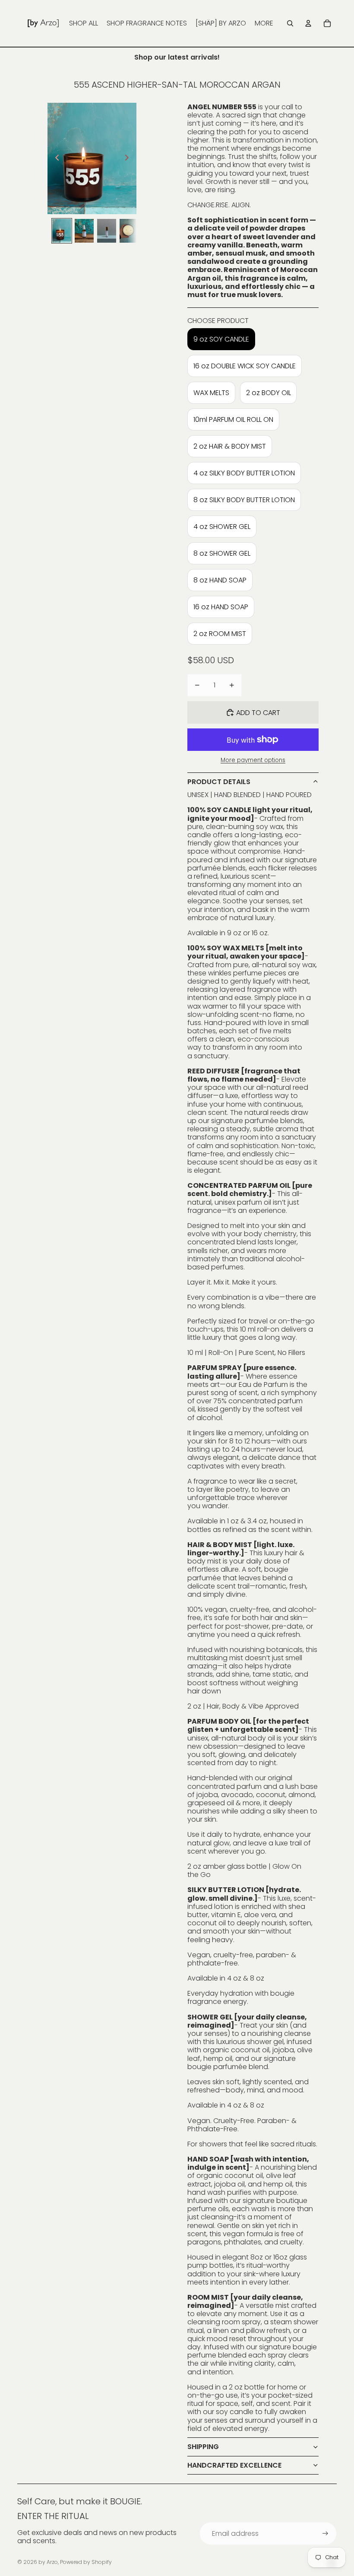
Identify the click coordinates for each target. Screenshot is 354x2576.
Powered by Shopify (86, 2562)
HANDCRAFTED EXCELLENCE (234, 2465)
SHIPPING (203, 2447)
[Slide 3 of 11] (107, 231)
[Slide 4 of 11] (129, 231)
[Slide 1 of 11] (62, 231)
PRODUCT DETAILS (219, 782)
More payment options (253, 760)
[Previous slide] (55, 158)
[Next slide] (129, 158)
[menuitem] (84, 23)
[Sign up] (325, 2533)
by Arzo (48, 2562)
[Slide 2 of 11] (84, 231)
